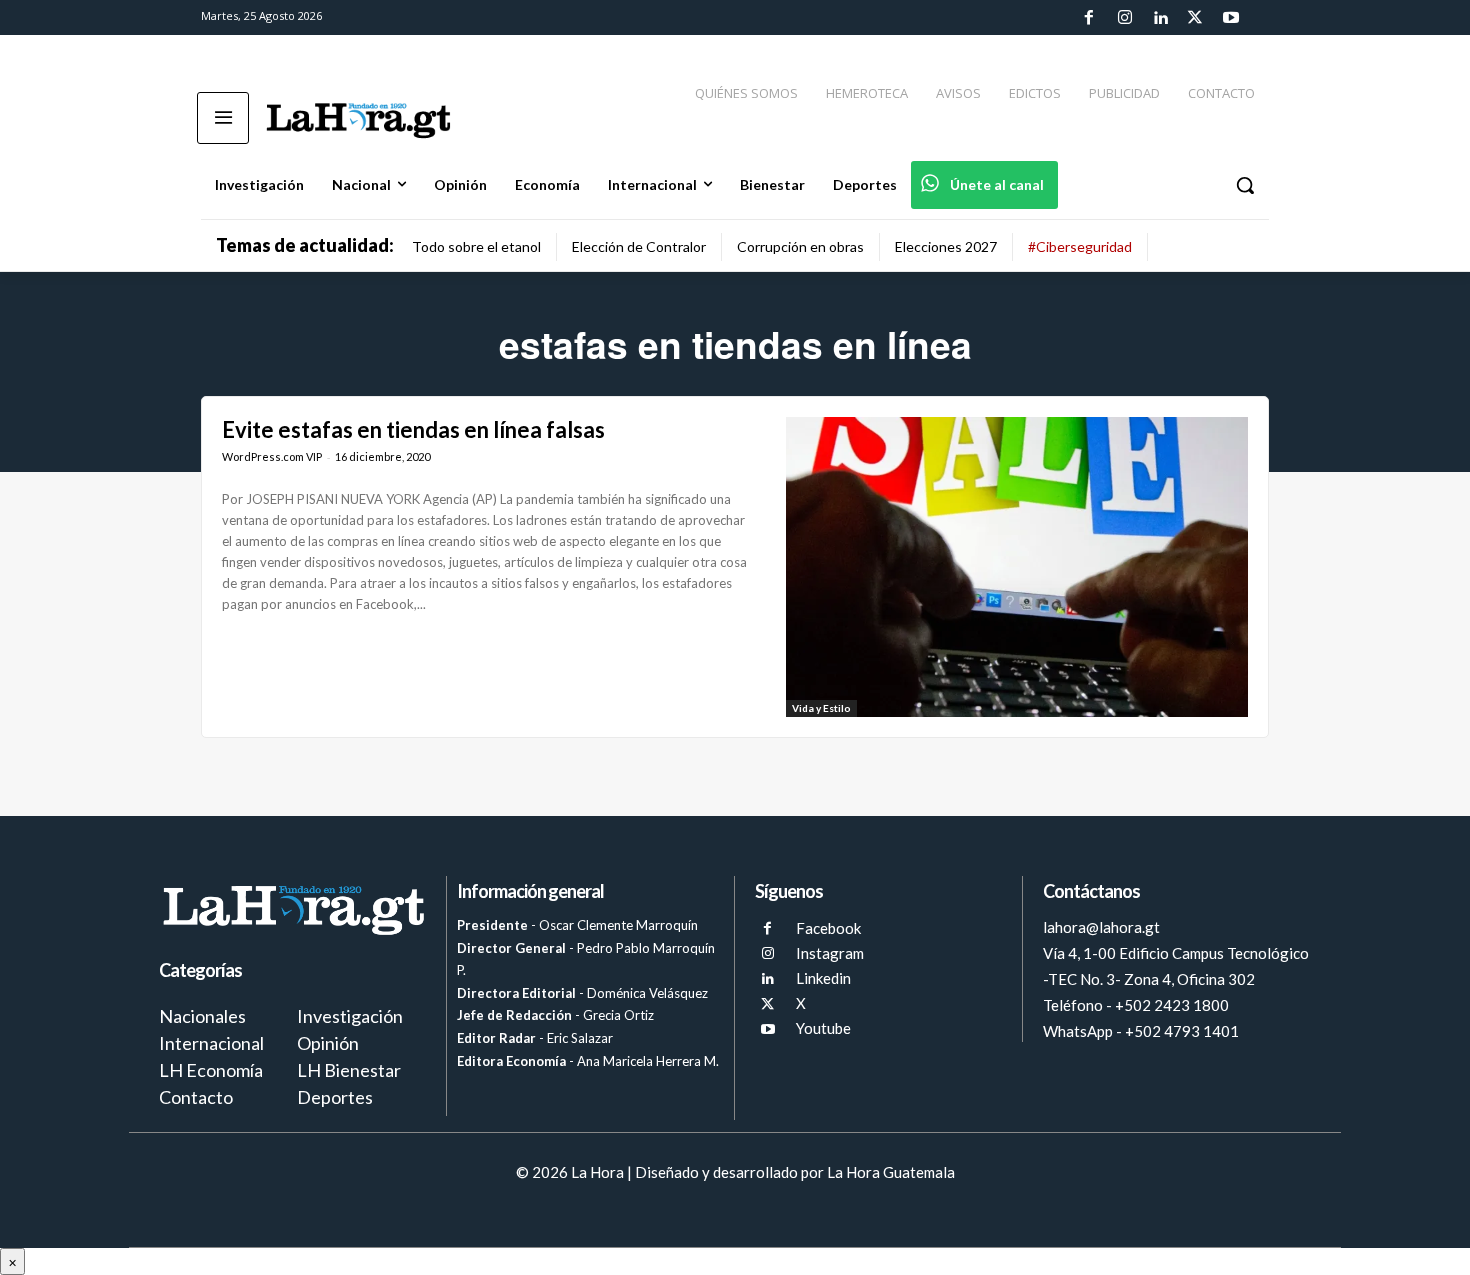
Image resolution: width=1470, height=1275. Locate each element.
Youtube (823, 1028)
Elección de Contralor (639, 246)
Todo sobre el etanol (476, 246)
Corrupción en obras (800, 246)
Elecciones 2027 (946, 246)
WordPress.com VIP (272, 456)
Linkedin (823, 978)
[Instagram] (1124, 18)
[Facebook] (1089, 18)
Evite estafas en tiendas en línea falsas (413, 429)
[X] (767, 1004)
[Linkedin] (1160, 18)
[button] (1245, 185)
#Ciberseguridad (1080, 246)
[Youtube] (1231, 18)
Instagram (830, 953)
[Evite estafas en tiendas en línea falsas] (1017, 567)
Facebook (828, 928)
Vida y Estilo (821, 708)
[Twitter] (1195, 18)
